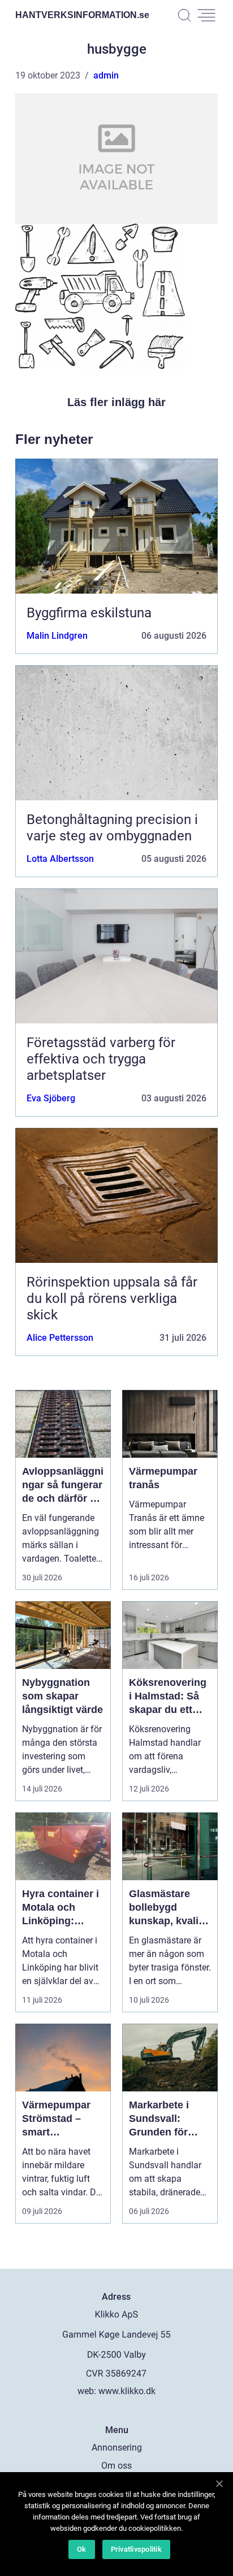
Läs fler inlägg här (116, 402)
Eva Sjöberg (51, 1098)
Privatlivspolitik (136, 2549)
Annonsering (117, 2448)
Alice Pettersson (60, 1338)
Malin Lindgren (57, 636)
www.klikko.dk (127, 2391)
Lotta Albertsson (60, 859)
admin (106, 75)
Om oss (116, 2466)
